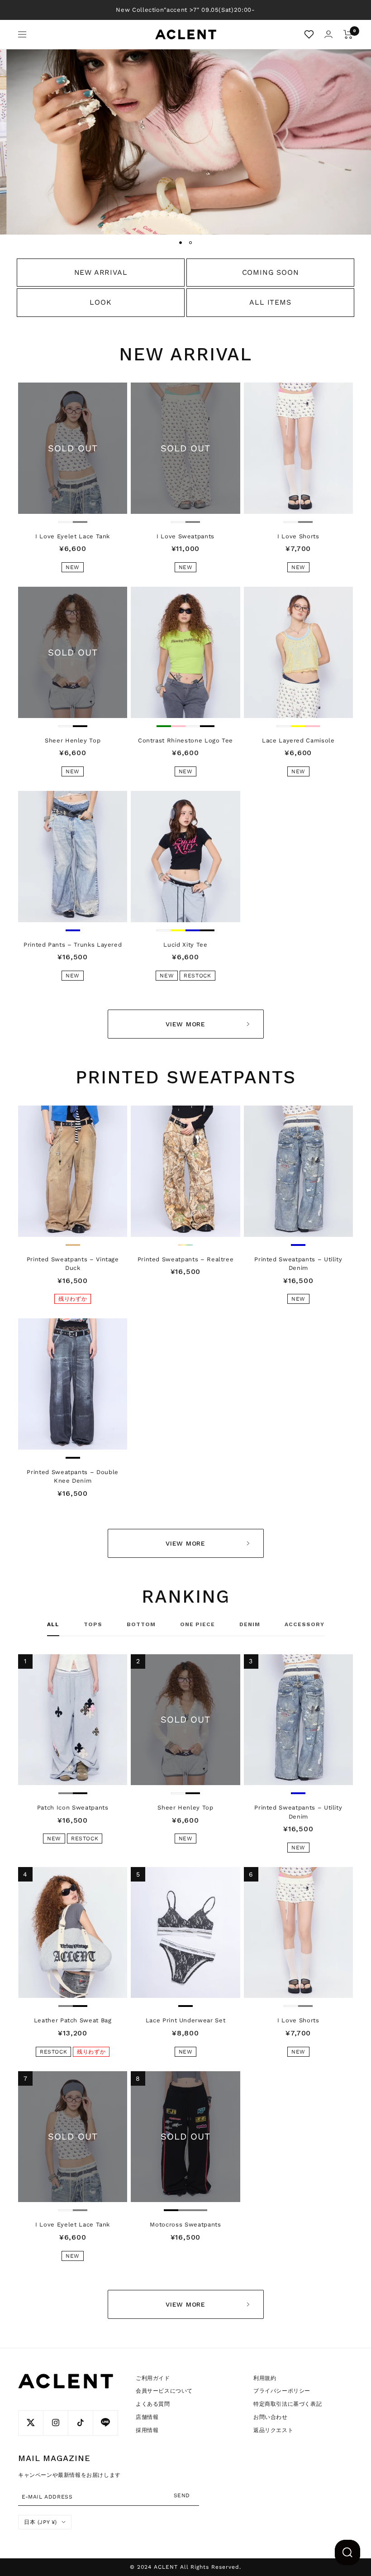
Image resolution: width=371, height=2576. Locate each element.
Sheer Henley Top (73, 740)
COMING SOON (271, 272)
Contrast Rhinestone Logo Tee (185, 740)
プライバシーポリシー (282, 2391)
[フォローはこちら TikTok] (80, 2423)
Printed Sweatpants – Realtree (186, 1259)
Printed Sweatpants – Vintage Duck (73, 1264)
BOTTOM (141, 1624)
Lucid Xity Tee (185, 945)
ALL (53, 1624)
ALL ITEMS (270, 302)
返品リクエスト (273, 2430)
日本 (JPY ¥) (40, 2522)
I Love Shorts (298, 536)
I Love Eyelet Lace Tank (73, 536)
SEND (182, 2495)
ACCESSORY (304, 1624)
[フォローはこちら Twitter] (31, 2423)
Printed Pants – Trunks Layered (73, 945)
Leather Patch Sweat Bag (73, 2020)
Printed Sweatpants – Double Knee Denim (73, 1477)
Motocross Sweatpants (185, 2224)
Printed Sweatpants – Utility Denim (298, 1264)
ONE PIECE (197, 1624)
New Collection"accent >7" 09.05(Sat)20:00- (185, 10)
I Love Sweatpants (185, 536)
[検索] (347, 2552)
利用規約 (265, 2378)
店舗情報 (147, 2417)
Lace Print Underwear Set (186, 2020)
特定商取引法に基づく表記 (288, 2404)
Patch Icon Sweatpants (73, 1808)
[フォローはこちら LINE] (105, 2423)
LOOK (100, 302)
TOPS (93, 1624)
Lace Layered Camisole (298, 740)
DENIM (250, 1624)
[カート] (348, 34)
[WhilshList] (309, 34)
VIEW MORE (185, 1024)
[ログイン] (328, 34)
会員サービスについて (164, 2391)
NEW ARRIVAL (101, 272)
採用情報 (147, 2430)
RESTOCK (197, 976)
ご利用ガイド (153, 2378)
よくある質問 (153, 2404)
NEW (73, 567)
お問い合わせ (271, 2417)
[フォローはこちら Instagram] (55, 2423)
